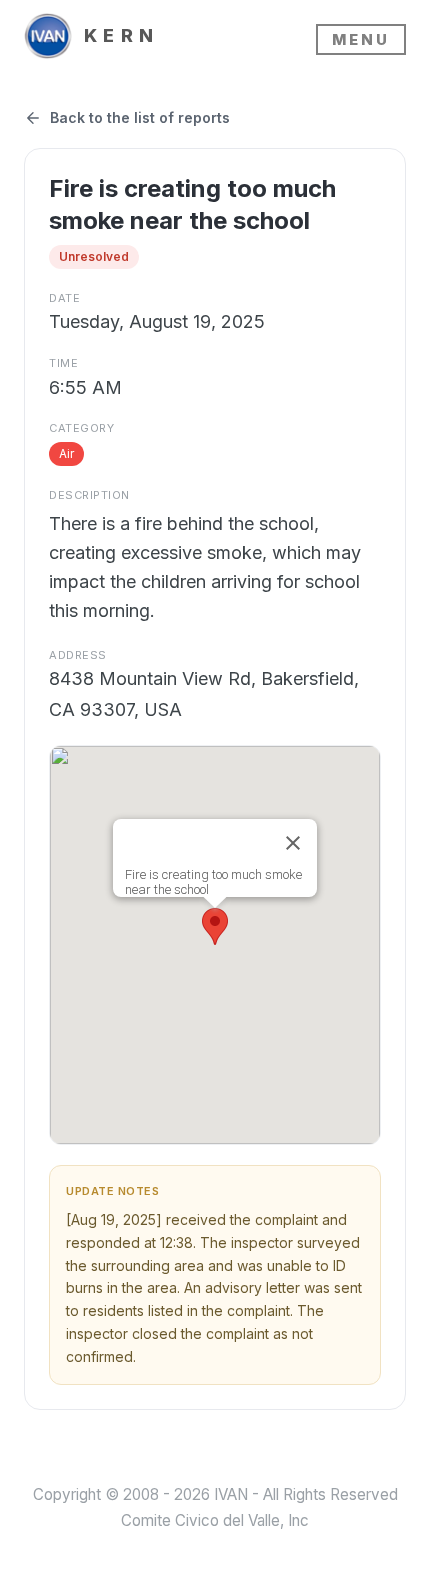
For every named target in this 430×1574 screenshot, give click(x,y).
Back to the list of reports (140, 117)
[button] (215, 926)
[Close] (293, 843)
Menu (361, 39)
